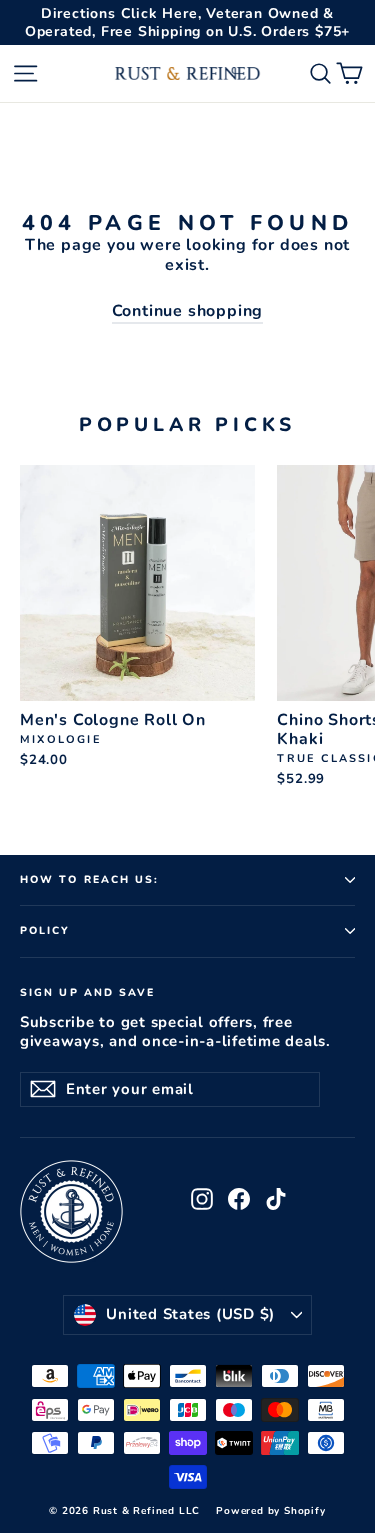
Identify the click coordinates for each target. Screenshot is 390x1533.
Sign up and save (88, 992)
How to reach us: (90, 879)
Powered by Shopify (270, 1511)
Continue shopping (188, 311)
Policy (45, 930)
